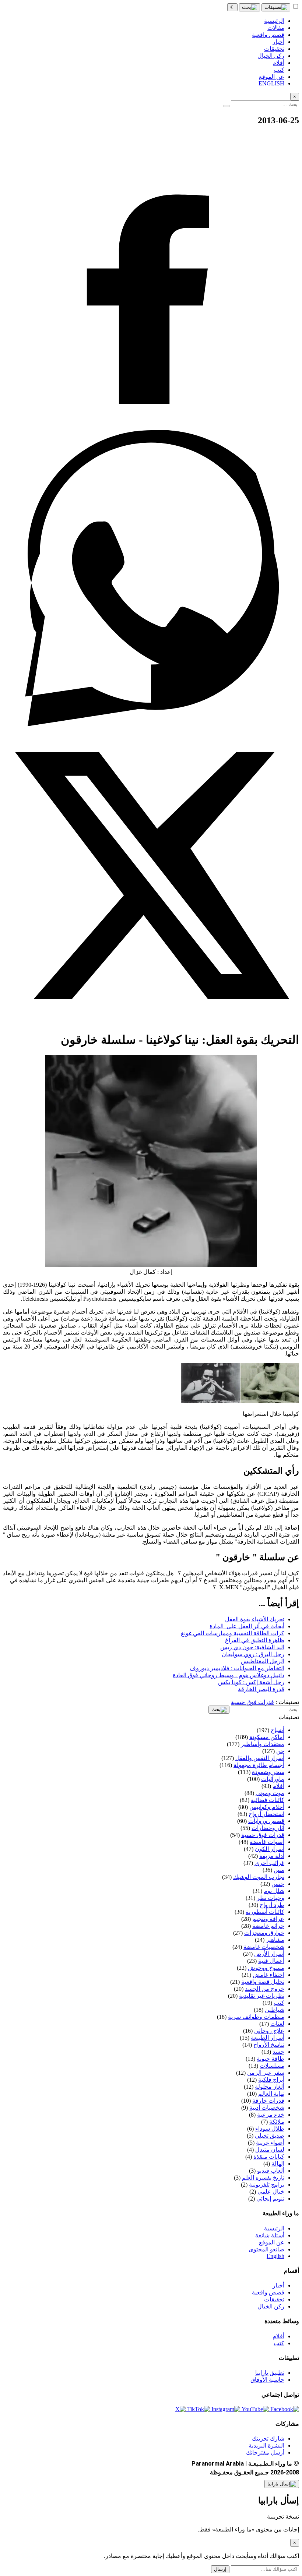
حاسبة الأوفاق (267, 2380)
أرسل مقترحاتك (265, 2453)
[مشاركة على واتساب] (151, 724)
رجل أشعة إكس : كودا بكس (251, 1682)
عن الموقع (272, 2242)
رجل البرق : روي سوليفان (253, 1654)
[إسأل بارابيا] (282, 2484)
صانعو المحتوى (266, 2249)
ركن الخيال (271, 2306)
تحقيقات (274, 2299)
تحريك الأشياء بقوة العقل (255, 1619)
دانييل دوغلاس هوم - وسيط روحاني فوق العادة (229, 1675)
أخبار (278, 2285)
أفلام (278, 2336)
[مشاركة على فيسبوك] (151, 427)
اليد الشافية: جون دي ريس (252, 1647)
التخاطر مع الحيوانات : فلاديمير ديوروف (237, 1668)
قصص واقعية (268, 2292)
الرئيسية (274, 2228)
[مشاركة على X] (151, 1022)
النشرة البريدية (266, 2446)
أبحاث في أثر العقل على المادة (247, 1626)
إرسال (220, 2569)
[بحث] (250, 7)
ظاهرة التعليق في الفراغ (255, 1640)
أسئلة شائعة (270, 2235)
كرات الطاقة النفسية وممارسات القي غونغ (233, 1633)
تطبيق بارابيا (270, 2373)
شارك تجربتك (268, 2439)
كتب (279, 2343)
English (275, 2256)
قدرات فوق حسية (252, 1702)
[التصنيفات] (276, 7)
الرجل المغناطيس (263, 1661)
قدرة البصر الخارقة (261, 1689)
